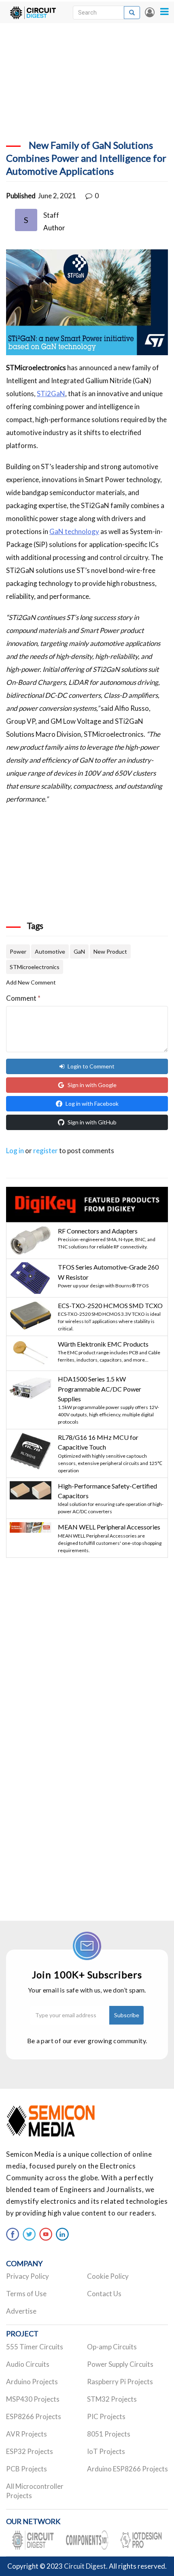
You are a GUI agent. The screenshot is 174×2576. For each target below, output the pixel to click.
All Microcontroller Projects (35, 2491)
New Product (110, 951)
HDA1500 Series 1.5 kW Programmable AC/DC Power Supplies (100, 1389)
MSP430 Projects (33, 2399)
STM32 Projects (112, 2399)
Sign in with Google (92, 1085)
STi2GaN (51, 394)
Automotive (50, 951)
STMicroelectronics (35, 967)
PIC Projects (106, 2416)
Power (18, 951)
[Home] (33, 12)
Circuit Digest (85, 2566)
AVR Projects (27, 2434)
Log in (150, 12)
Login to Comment (91, 1066)
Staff (51, 215)
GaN (79, 951)
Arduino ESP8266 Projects (127, 2469)
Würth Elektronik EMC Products (103, 1344)
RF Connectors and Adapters (98, 1231)
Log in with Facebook (92, 1104)
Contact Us (104, 2294)
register (46, 1151)
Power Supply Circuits (120, 2364)
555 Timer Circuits (35, 2347)
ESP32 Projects (30, 2451)
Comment (23, 998)
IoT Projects (106, 2451)
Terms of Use (26, 2294)
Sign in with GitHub (92, 1122)
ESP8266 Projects (34, 2416)
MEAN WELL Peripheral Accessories (109, 1527)
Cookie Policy (108, 2276)
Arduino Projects (32, 2382)
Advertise (21, 2311)
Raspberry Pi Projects (120, 2382)
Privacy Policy (28, 2276)
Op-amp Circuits (112, 2347)
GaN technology (74, 531)
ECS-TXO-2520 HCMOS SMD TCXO (110, 1305)
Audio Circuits (28, 2364)
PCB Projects (27, 2469)
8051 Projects (109, 2434)
